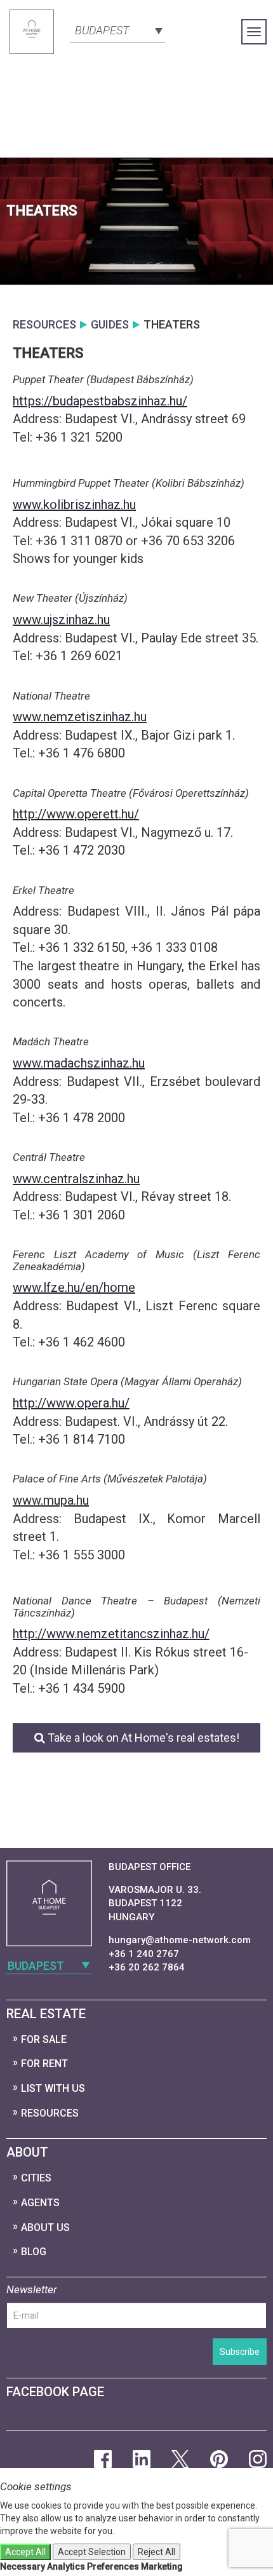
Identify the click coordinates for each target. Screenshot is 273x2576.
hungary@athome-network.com (180, 1940)
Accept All (25, 2552)
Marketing (162, 2566)
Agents (40, 2203)
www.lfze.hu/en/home (74, 1287)
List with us (53, 2088)
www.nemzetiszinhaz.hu (80, 717)
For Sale (44, 2039)
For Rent (44, 2064)
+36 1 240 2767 (144, 1954)
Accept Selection (92, 2552)
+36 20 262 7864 (147, 1967)
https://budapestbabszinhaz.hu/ (100, 401)
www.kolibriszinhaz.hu (74, 505)
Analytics (66, 2566)
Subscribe (240, 2352)
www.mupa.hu (51, 1500)
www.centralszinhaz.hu (76, 1179)
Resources (50, 2113)
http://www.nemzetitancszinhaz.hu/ (111, 1634)
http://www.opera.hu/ (71, 1403)
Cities (36, 2178)
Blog (34, 2252)
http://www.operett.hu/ (76, 814)
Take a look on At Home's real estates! (142, 1738)
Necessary (23, 2566)
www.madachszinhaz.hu (79, 1063)
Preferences (113, 2566)
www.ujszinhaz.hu (61, 620)
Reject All (156, 2552)
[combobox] (117, 29)
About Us (45, 2227)
